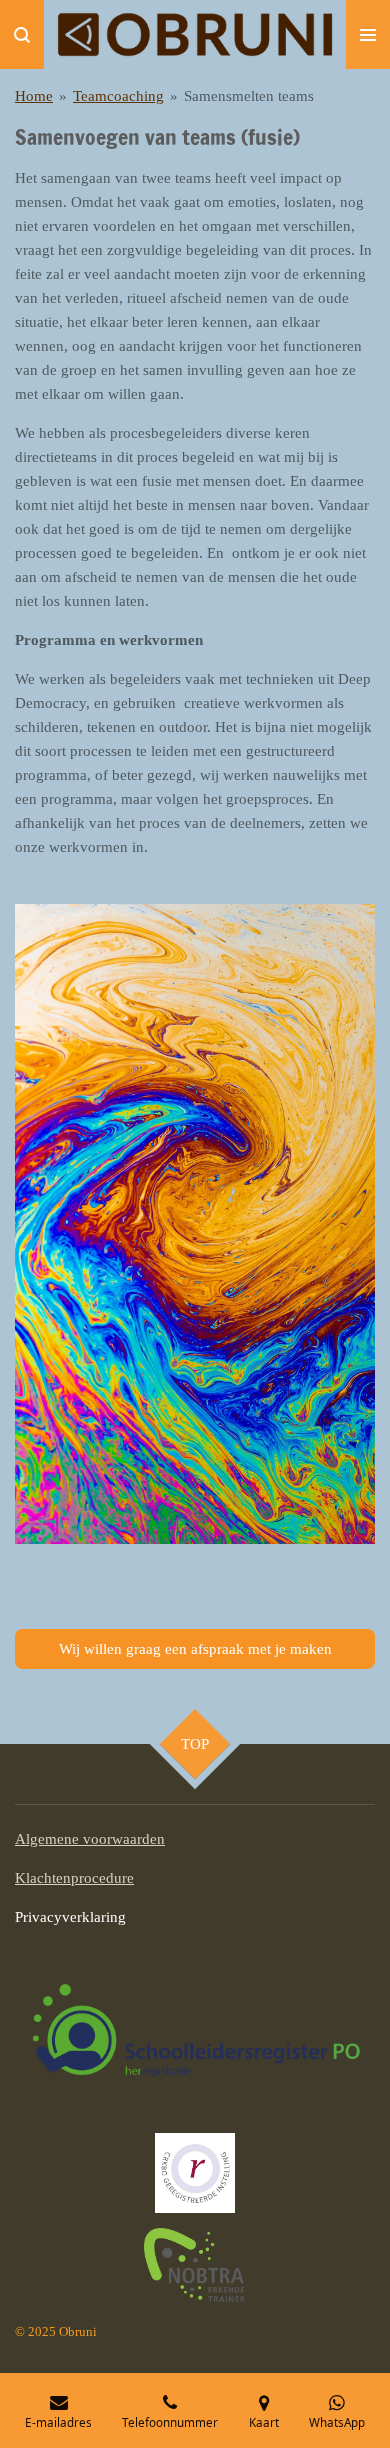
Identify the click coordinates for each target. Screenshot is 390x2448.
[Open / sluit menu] (368, 34)
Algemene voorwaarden (90, 1839)
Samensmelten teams (249, 96)
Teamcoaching (118, 96)
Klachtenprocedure (74, 1878)
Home (34, 96)
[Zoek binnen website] (22, 34)
